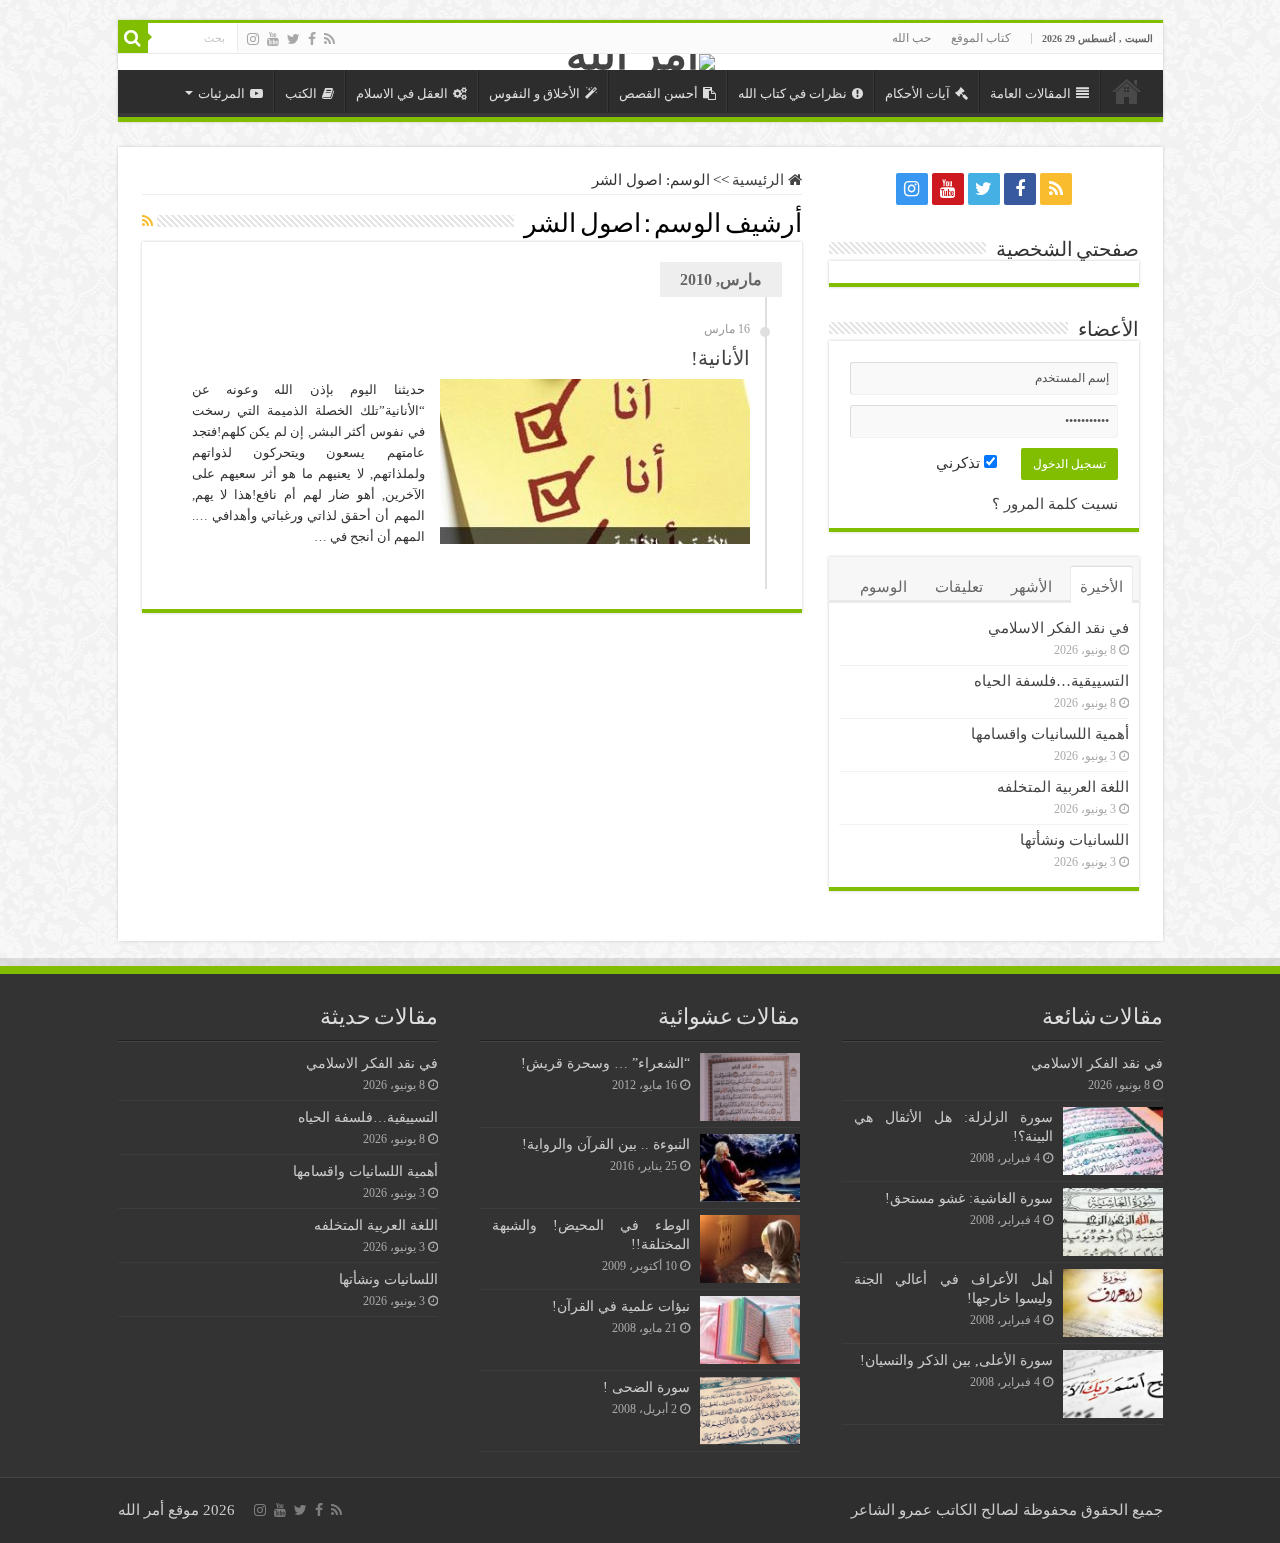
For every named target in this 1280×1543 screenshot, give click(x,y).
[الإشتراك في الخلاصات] (147, 222)
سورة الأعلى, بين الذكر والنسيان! (956, 1360)
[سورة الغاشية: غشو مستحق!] (1113, 1222)
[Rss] (329, 39)
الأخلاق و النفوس (534, 93)
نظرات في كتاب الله (792, 93)
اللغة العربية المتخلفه (1063, 787)
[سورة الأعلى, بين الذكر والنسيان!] (1113, 1384)
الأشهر (1031, 587)
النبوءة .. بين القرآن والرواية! (606, 1144)
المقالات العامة (1030, 93)
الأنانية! (720, 358)
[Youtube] (273, 39)
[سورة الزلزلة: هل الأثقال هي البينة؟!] (1113, 1141)
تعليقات (959, 587)
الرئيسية (1127, 91)
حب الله (911, 38)
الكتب (301, 93)
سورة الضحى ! (646, 1387)
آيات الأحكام (917, 93)
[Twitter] (293, 39)
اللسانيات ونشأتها (1074, 840)
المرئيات (221, 93)
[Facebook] (312, 39)
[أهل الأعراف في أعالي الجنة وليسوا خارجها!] (1113, 1303)
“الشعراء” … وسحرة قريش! (605, 1063)
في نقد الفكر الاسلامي (1058, 628)
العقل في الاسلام (402, 93)
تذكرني (960, 463)
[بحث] (133, 38)
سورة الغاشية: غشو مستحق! (969, 1198)
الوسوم (883, 587)
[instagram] (253, 39)
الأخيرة (1101, 587)
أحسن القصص (658, 93)
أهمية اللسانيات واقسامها (1050, 734)
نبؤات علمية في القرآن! (621, 1306)
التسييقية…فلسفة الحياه (1051, 681)
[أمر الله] (640, 62)
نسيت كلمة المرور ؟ (1055, 504)
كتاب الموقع (981, 38)
